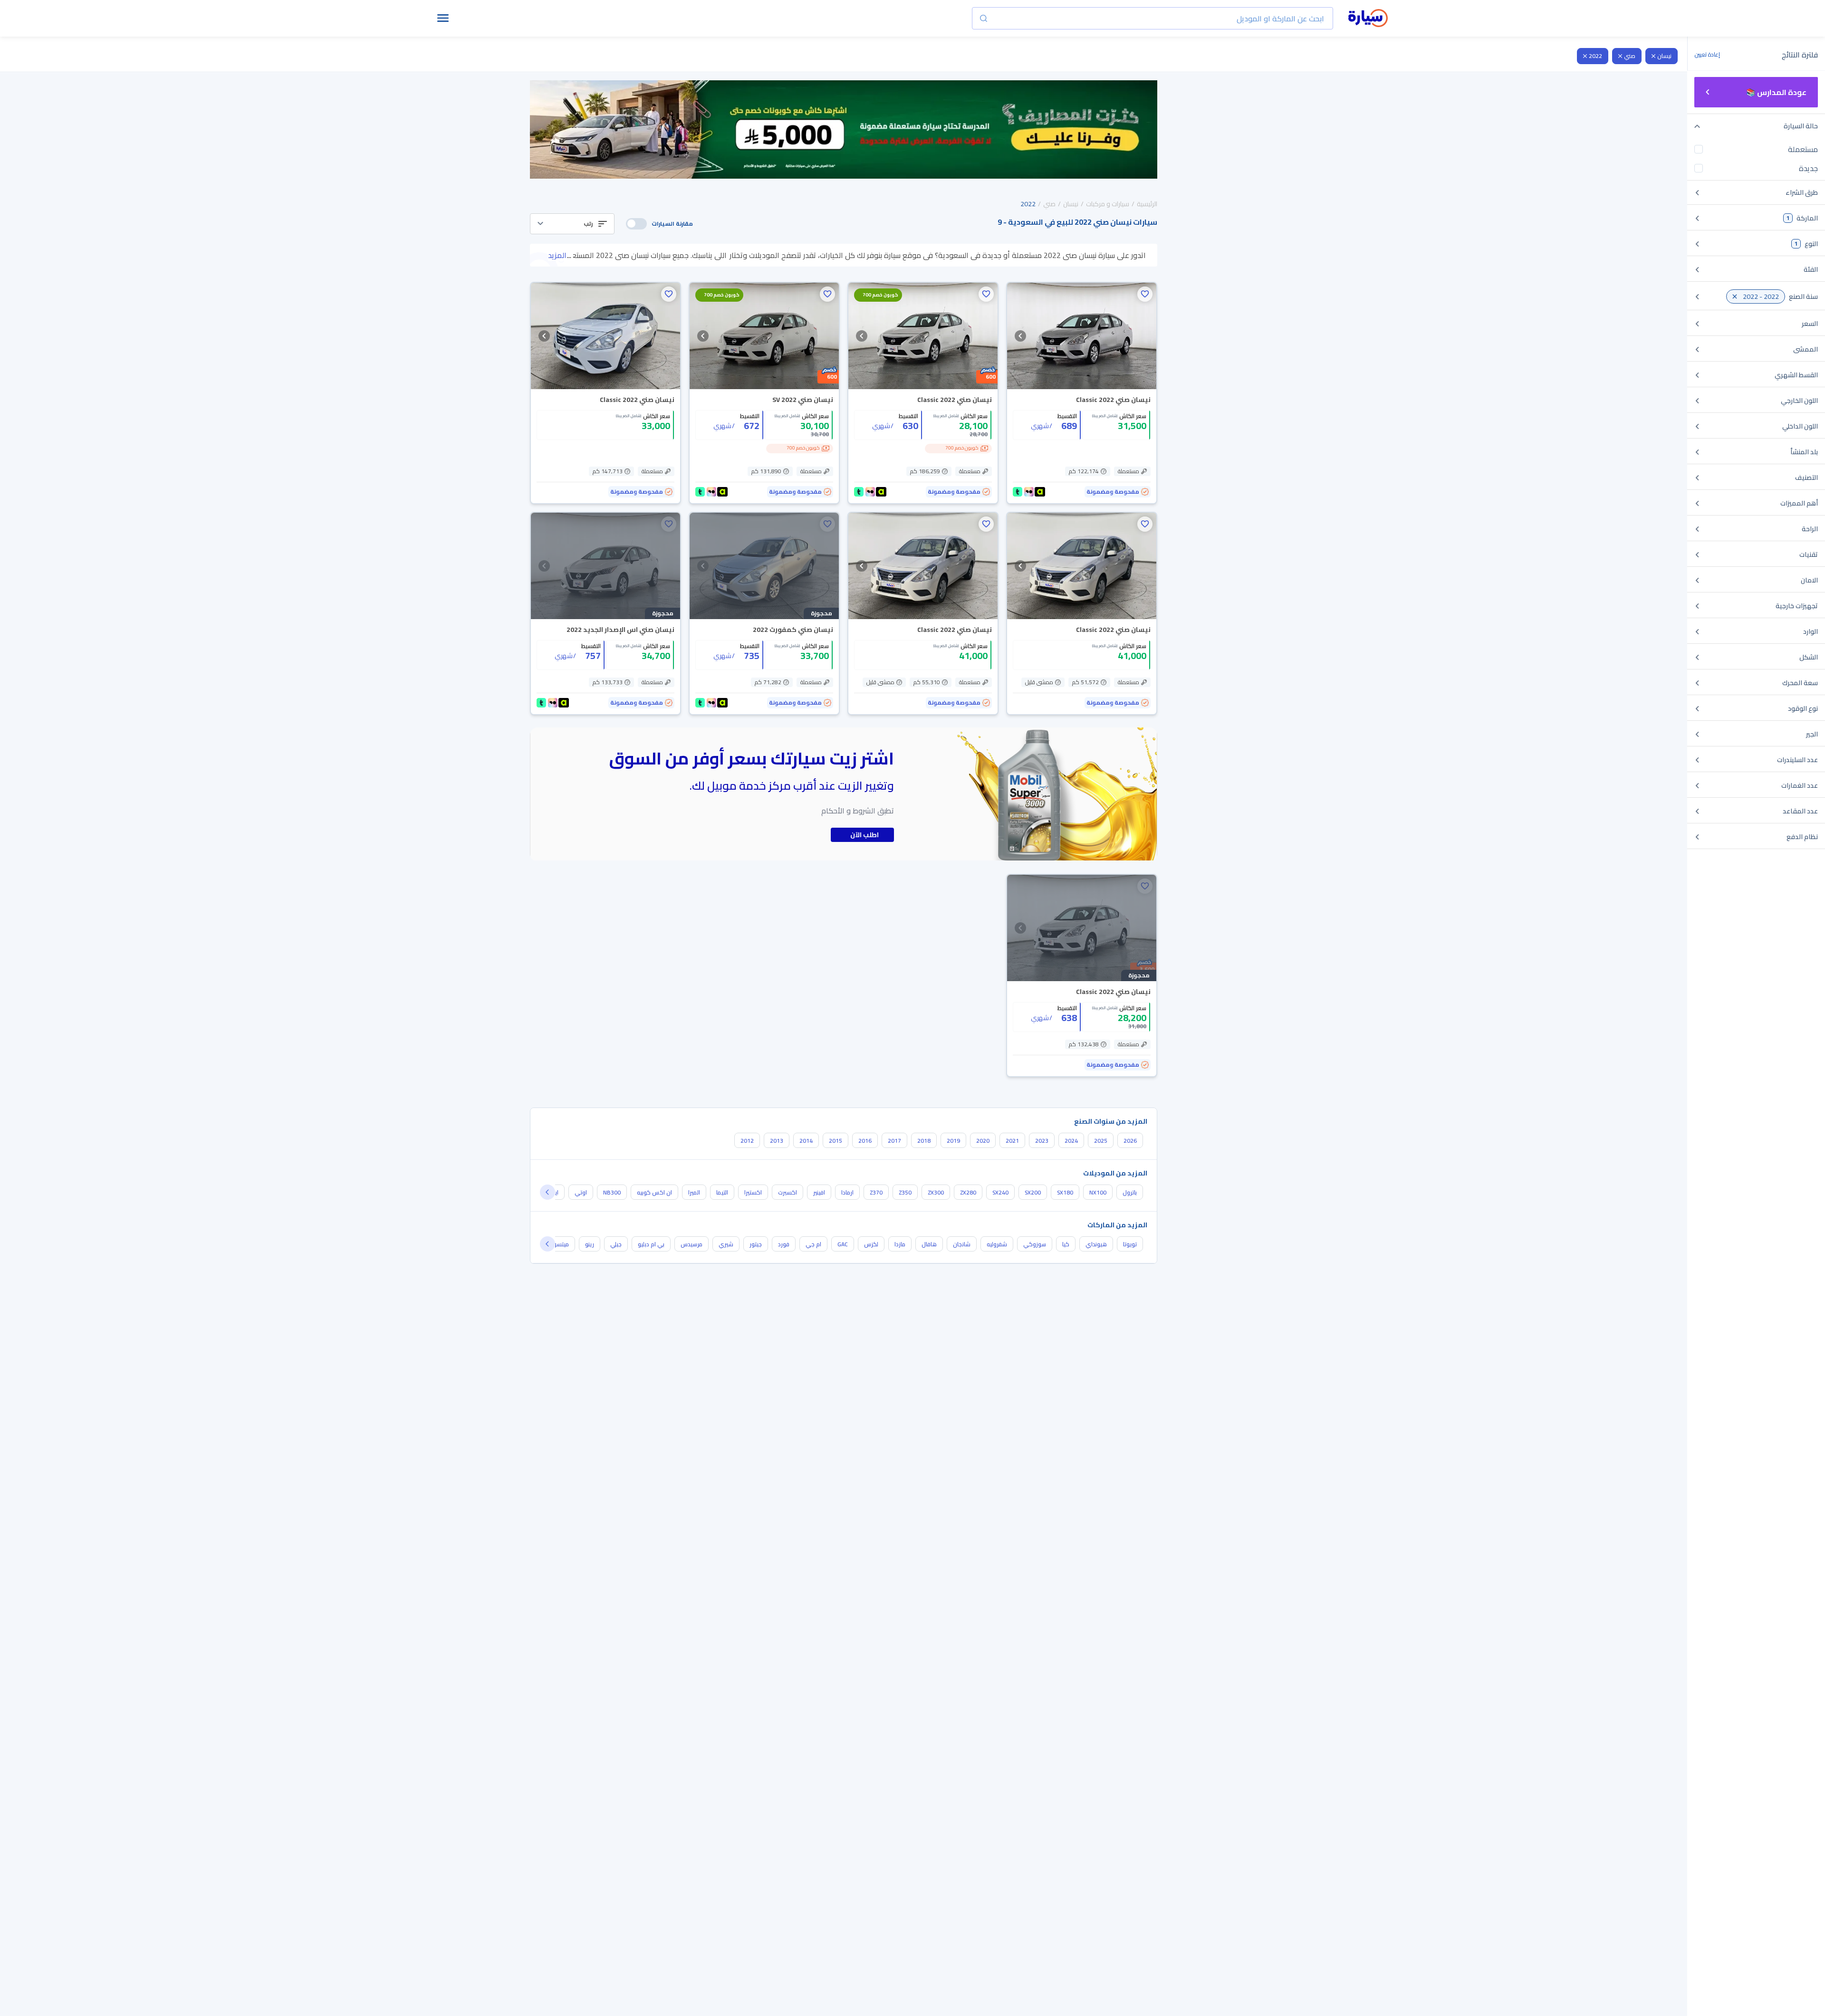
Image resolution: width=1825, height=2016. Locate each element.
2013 (777, 1141)
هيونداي (1096, 1244)
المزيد (557, 255)
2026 (1130, 1141)
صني (1630, 56)
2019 (953, 1141)
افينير (819, 1192)
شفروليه (997, 1244)
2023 (1042, 1141)
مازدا (900, 1244)
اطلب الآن (864, 835)
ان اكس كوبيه (654, 1192)
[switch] (636, 224)
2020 (983, 1141)
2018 (924, 1141)
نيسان (1664, 56)
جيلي (616, 1244)
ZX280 (968, 1192)
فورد (784, 1244)
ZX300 (936, 1192)
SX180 (1065, 1192)
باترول (1130, 1192)
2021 (1012, 1141)
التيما (722, 1192)
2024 (1071, 1141)
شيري (726, 1244)
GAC (843, 1244)
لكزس (871, 1244)
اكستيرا (753, 1192)
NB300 (612, 1192)
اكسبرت (788, 1192)
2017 (894, 1141)
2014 (806, 1141)
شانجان (962, 1244)
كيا (1066, 1244)
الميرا (694, 1192)
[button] (572, 224)
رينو (590, 1244)
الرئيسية (1147, 204)
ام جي (813, 1244)
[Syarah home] (1368, 19)
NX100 (1098, 1192)
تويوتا (1130, 1244)
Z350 (905, 1192)
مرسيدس (692, 1244)
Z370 (876, 1192)
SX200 (1033, 1192)
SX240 (1000, 1192)
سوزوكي (1035, 1244)
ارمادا (847, 1192)
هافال (929, 1244)
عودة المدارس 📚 (1776, 92)
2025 (1101, 1141)
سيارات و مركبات (1108, 204)
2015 (836, 1141)
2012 (747, 1141)
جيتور (756, 1244)
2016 (865, 1141)
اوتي (581, 1192)
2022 (1595, 56)
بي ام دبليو (651, 1244)
